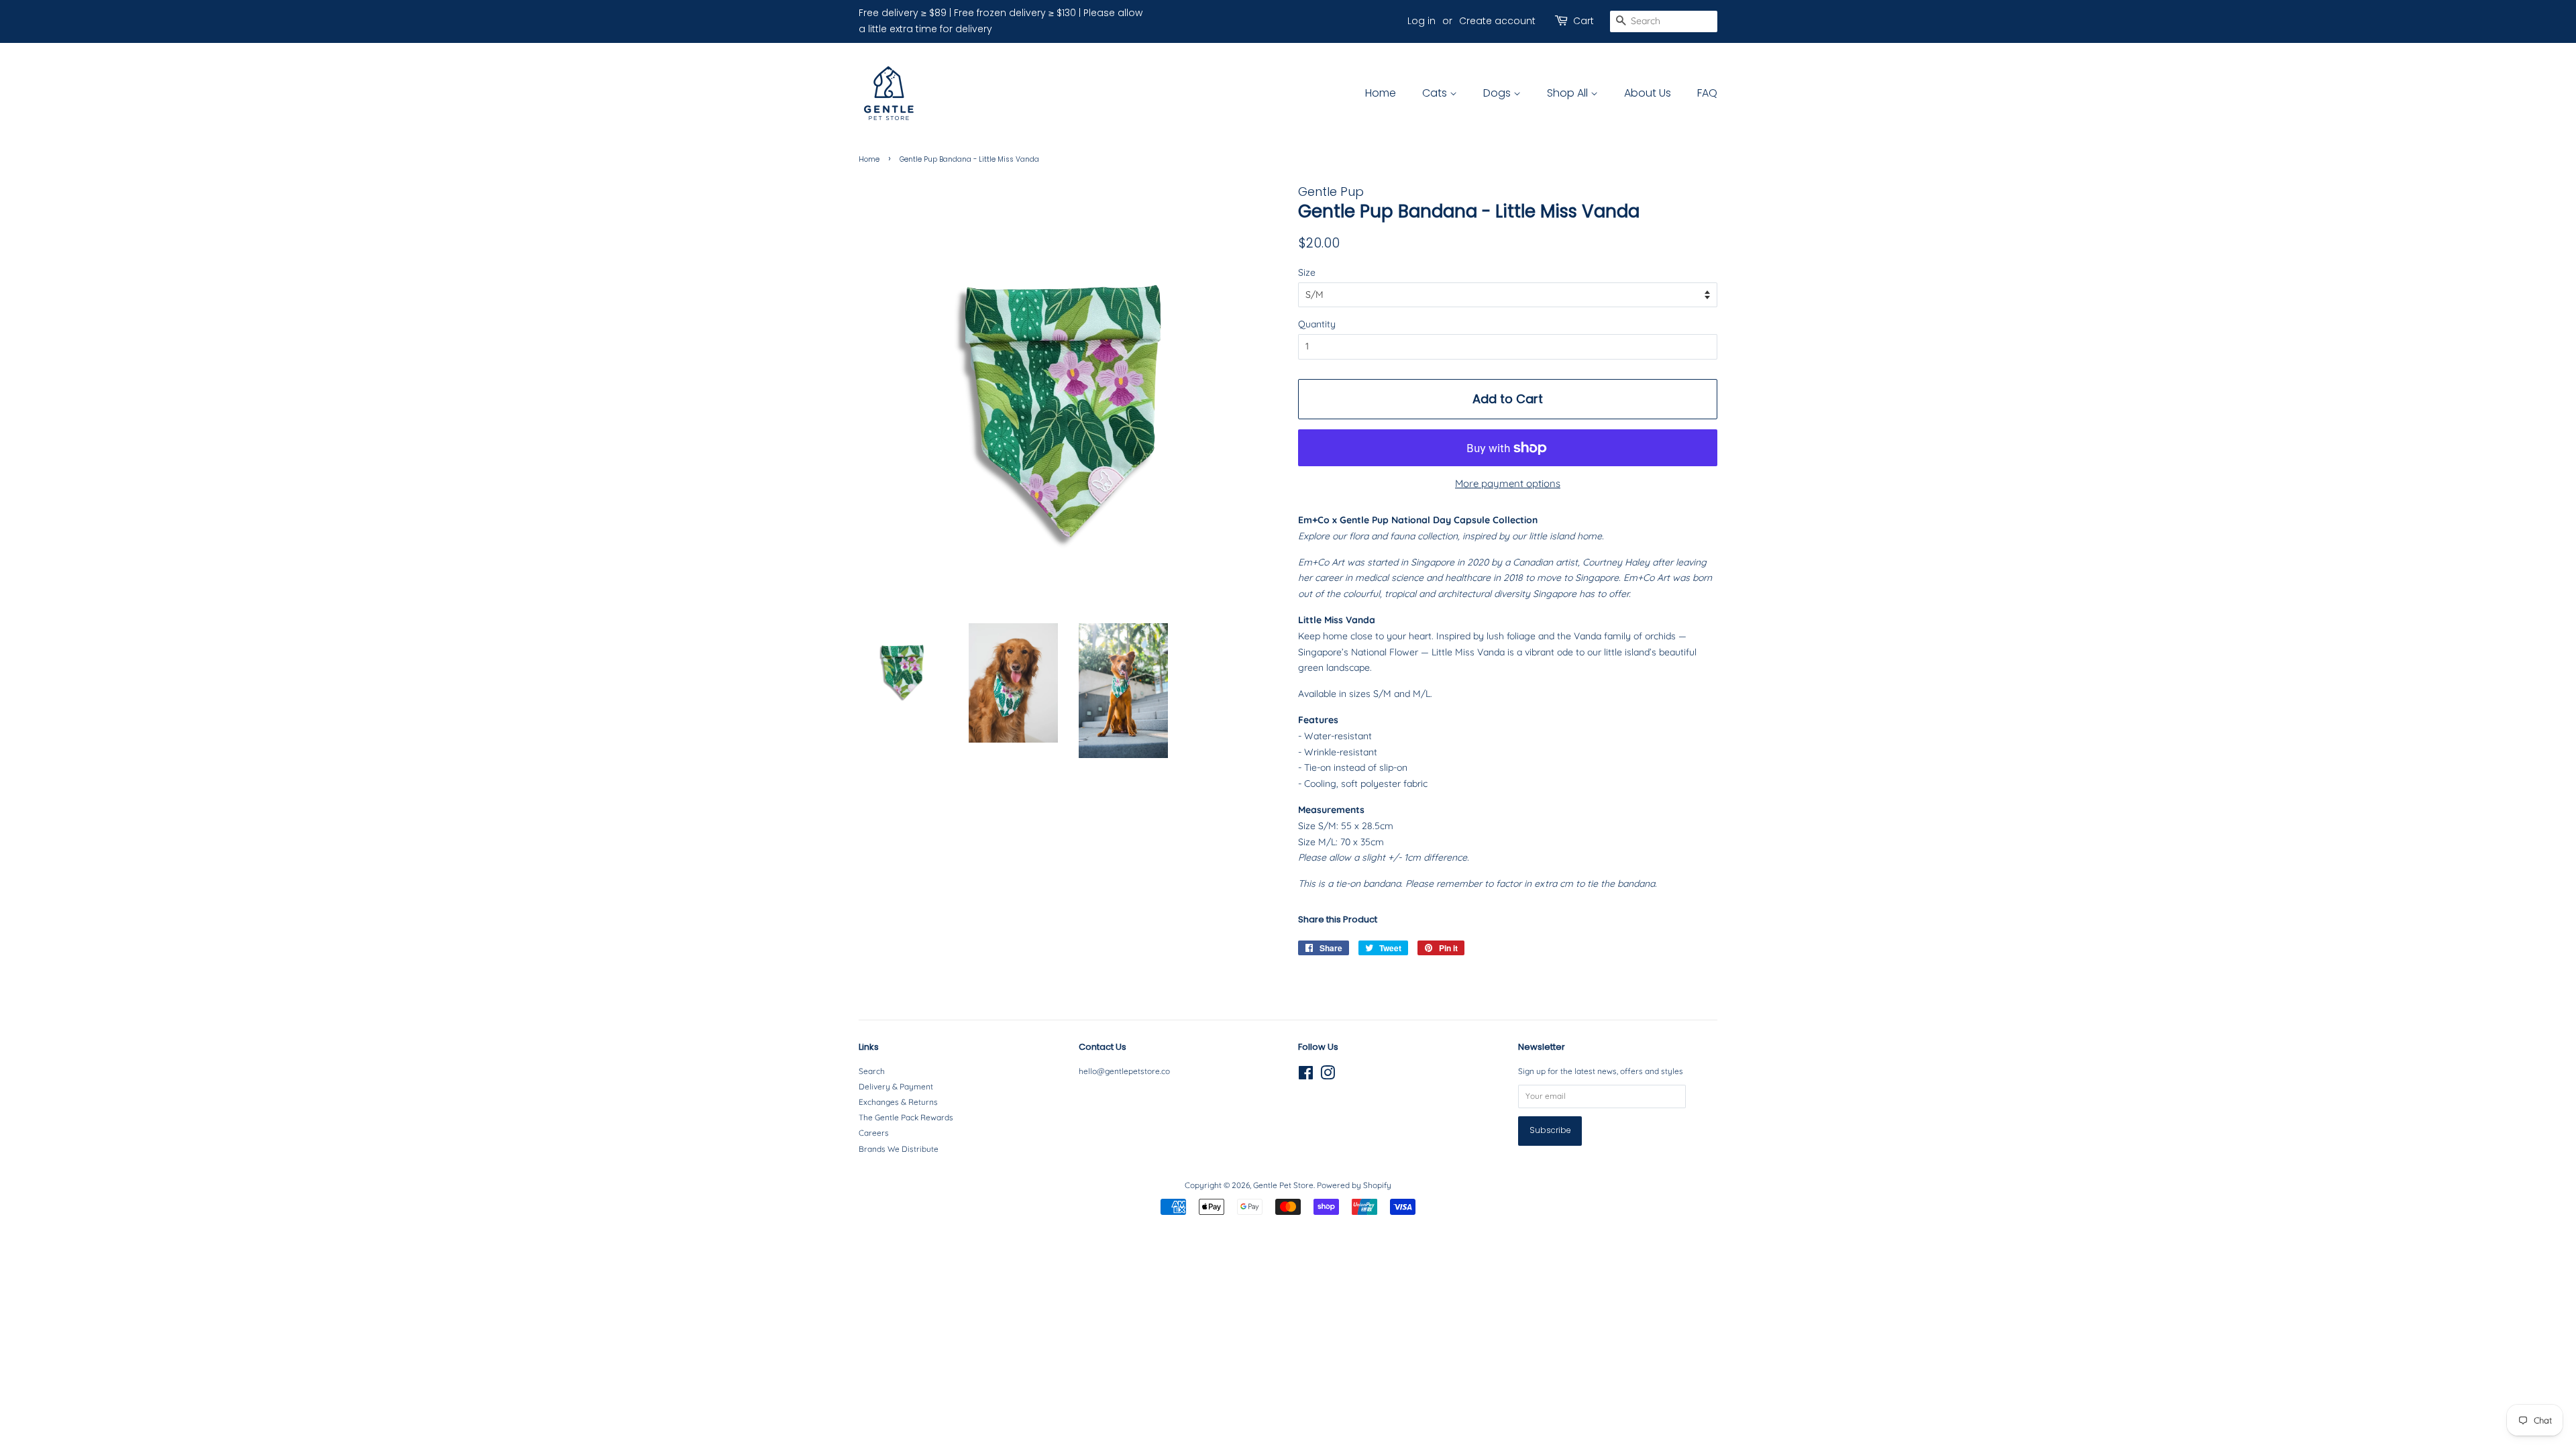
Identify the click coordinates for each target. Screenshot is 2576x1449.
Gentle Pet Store (1283, 1185)
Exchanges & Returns (898, 1102)
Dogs (1498, 93)
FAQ (1707, 93)
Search (872, 1071)
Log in (1421, 21)
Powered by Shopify (1354, 1185)
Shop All (1569, 93)
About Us (1648, 93)
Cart (1584, 21)
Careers (874, 1133)
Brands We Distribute (899, 1149)
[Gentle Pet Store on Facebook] (1306, 1076)
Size (1307, 272)
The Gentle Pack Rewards (906, 1117)
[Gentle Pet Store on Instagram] (1328, 1076)
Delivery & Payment (896, 1086)
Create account (1497, 21)
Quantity (1317, 324)
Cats (1436, 93)
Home (1381, 93)
